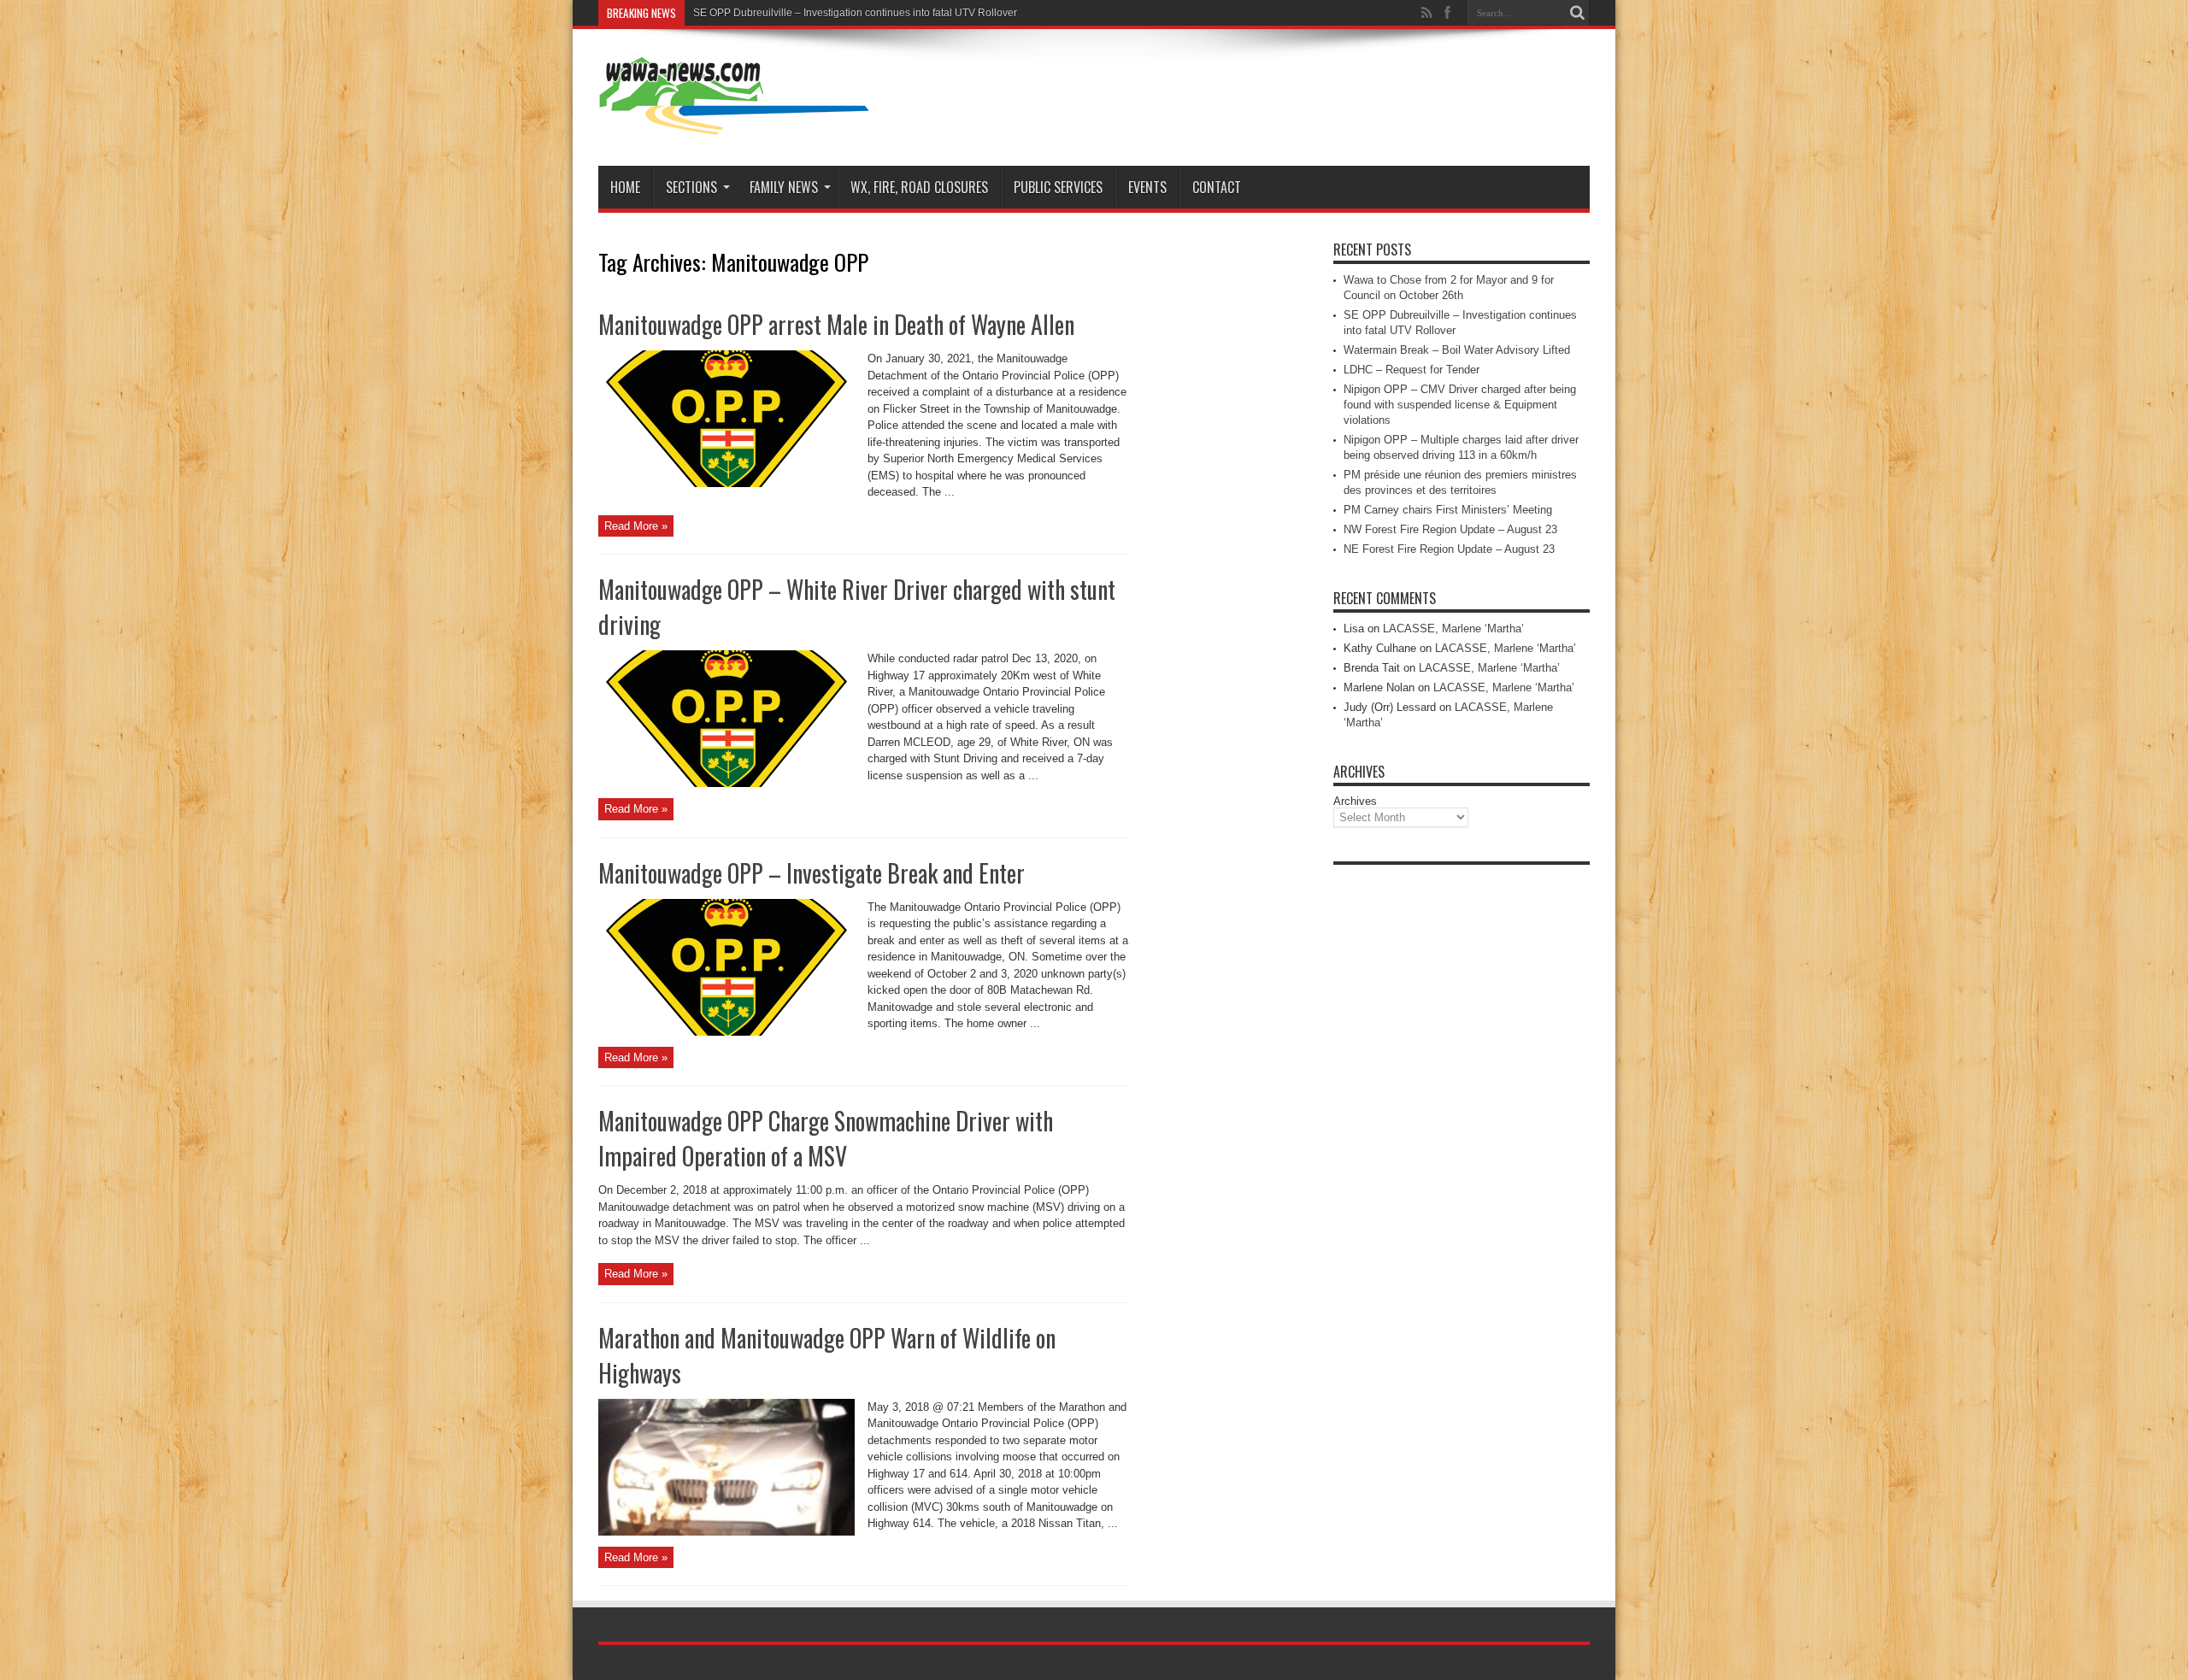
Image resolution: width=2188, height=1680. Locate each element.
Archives (1355, 801)
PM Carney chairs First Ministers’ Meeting (1448, 510)
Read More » (636, 526)
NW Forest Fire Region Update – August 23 (1450, 529)
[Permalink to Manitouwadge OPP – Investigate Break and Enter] (726, 1032)
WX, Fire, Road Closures (919, 187)
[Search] (1577, 13)
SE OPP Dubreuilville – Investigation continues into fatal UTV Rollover (855, 13)
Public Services (1058, 187)
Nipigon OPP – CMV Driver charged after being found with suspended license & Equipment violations (1460, 405)
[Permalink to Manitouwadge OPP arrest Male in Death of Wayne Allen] (726, 483)
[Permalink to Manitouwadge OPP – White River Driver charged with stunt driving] (726, 783)
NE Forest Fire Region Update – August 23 (1449, 549)
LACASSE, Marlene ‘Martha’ (1453, 629)
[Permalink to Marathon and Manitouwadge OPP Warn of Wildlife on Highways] (726, 1532)
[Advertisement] (1462, 1130)
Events (1147, 187)
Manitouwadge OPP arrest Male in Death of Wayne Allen (836, 324)
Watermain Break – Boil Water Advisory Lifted (1457, 350)
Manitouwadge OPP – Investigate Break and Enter (812, 873)
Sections (691, 187)
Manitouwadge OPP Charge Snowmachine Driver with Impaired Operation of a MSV (826, 1138)
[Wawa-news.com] (734, 123)
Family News (784, 187)
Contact (1217, 187)
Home (625, 187)
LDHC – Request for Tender (1412, 370)
